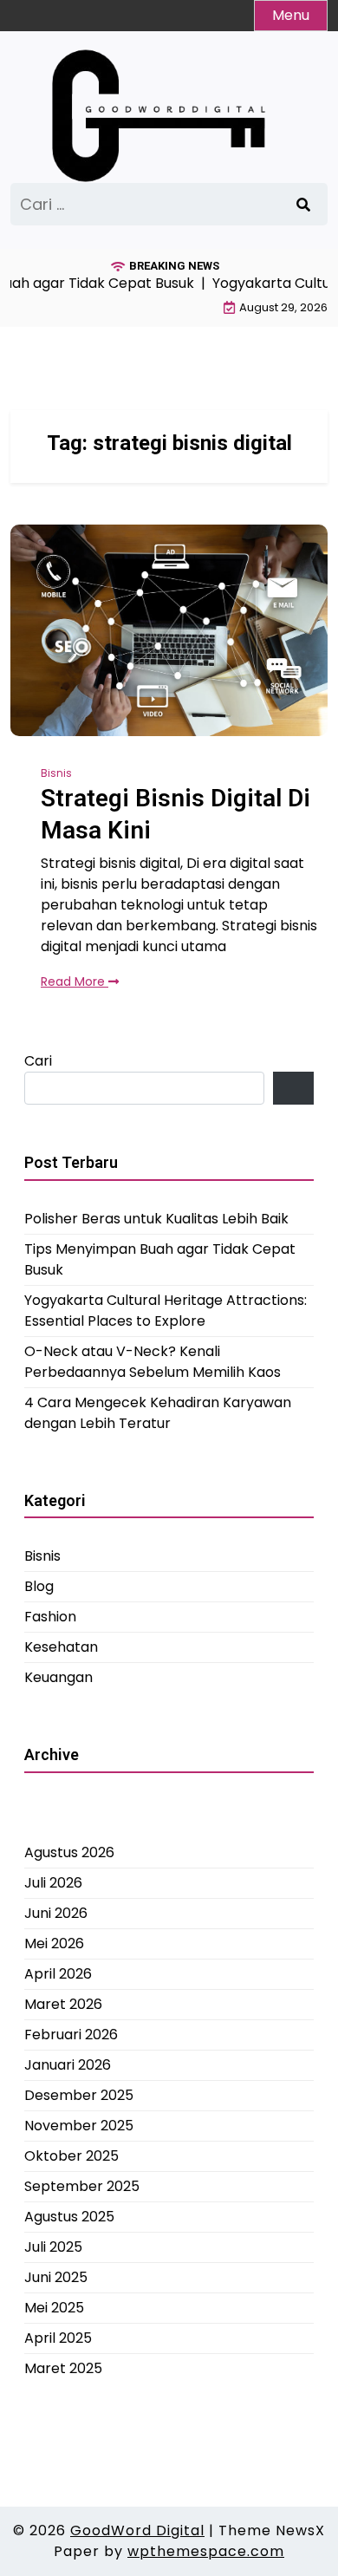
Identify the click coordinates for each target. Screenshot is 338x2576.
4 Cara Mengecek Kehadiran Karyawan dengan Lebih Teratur (158, 1413)
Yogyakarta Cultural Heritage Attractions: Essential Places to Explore (166, 1311)
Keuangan (58, 1677)
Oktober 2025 (71, 2156)
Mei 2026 (54, 1943)
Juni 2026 (56, 1913)
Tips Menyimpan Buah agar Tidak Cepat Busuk (160, 1259)
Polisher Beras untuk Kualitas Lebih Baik (156, 1219)
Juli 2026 (53, 1883)
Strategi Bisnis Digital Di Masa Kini (175, 814)
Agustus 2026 (69, 1852)
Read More (75, 981)
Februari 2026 (71, 2035)
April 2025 (58, 2338)
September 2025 (82, 2186)
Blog (39, 1586)
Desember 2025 (79, 2095)
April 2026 (58, 1974)
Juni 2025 (56, 2277)
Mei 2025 (54, 2308)
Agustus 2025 (69, 2217)
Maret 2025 (63, 2368)
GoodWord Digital (137, 2530)
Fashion (50, 1617)
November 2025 (79, 2126)
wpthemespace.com (206, 2551)
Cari (38, 1061)
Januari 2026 (68, 2065)
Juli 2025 (53, 2247)
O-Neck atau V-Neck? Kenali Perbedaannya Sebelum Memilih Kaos (153, 1362)
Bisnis (56, 773)
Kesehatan (61, 1647)
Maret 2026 (63, 2004)
